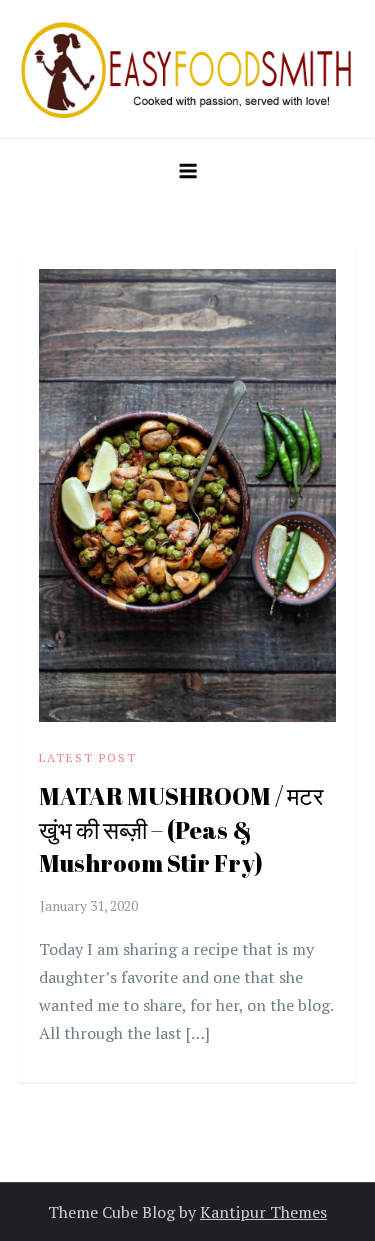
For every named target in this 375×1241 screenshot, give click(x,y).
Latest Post (88, 757)
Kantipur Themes (263, 1212)
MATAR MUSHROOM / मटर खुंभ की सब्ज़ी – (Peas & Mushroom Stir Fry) (181, 829)
